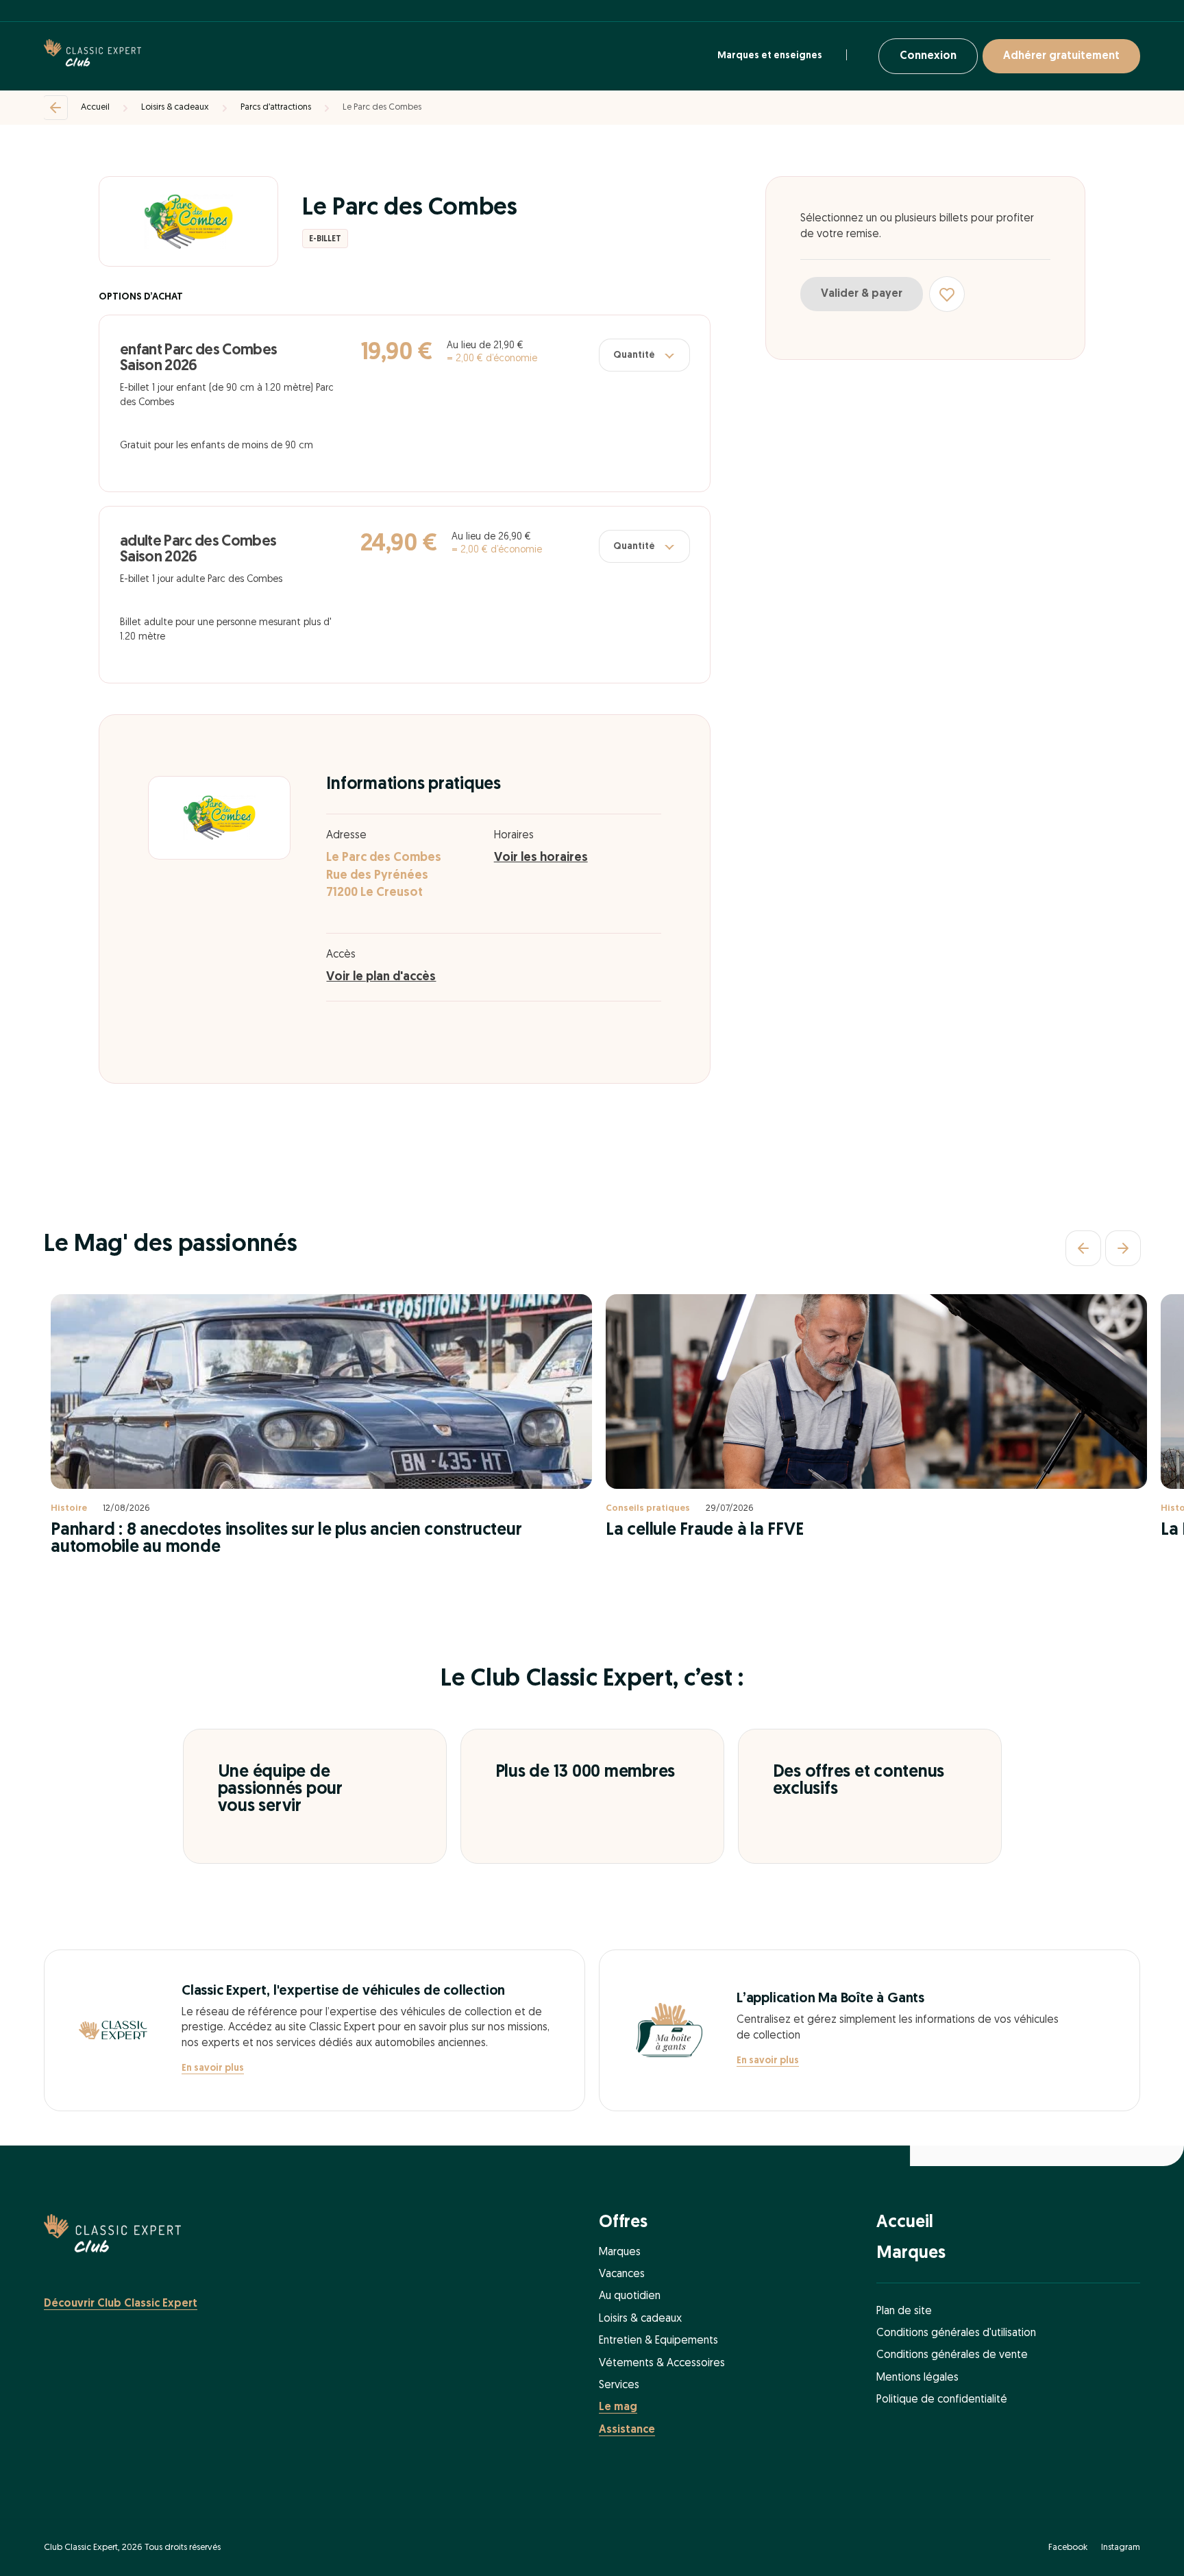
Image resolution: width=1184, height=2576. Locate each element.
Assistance (627, 2430)
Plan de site (904, 2311)
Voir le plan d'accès (381, 977)
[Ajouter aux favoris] (947, 294)
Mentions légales (917, 2378)
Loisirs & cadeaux (175, 107)
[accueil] (92, 56)
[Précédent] (1083, 1248)
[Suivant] (1123, 1248)
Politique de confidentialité (942, 2400)
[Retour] (56, 108)
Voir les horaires (541, 858)
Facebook (1068, 2548)
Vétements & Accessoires (662, 2364)
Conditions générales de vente (952, 2355)
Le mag (618, 2407)
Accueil (95, 107)
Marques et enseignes (770, 56)
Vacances (622, 2274)
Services (619, 2385)
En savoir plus (213, 2068)
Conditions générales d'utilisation (956, 2333)
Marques (620, 2252)
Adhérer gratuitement (1061, 56)
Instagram (1121, 2548)
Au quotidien (630, 2296)
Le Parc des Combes (382, 107)
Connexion (928, 56)
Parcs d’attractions (276, 107)
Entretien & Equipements (658, 2341)
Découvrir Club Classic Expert (121, 2304)
